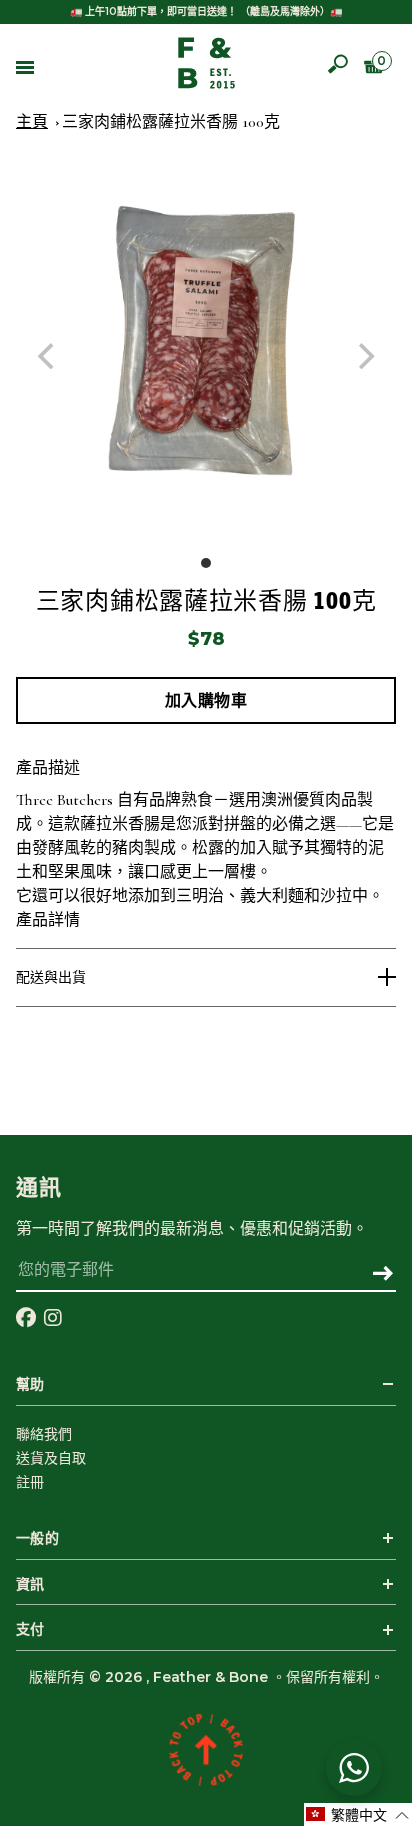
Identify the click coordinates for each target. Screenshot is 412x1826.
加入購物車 (206, 700)
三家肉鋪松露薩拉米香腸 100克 (171, 122)
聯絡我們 (44, 1434)
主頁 (32, 122)
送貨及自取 (51, 1458)
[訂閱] (382, 1275)
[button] (358, 1814)
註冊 (30, 1482)
